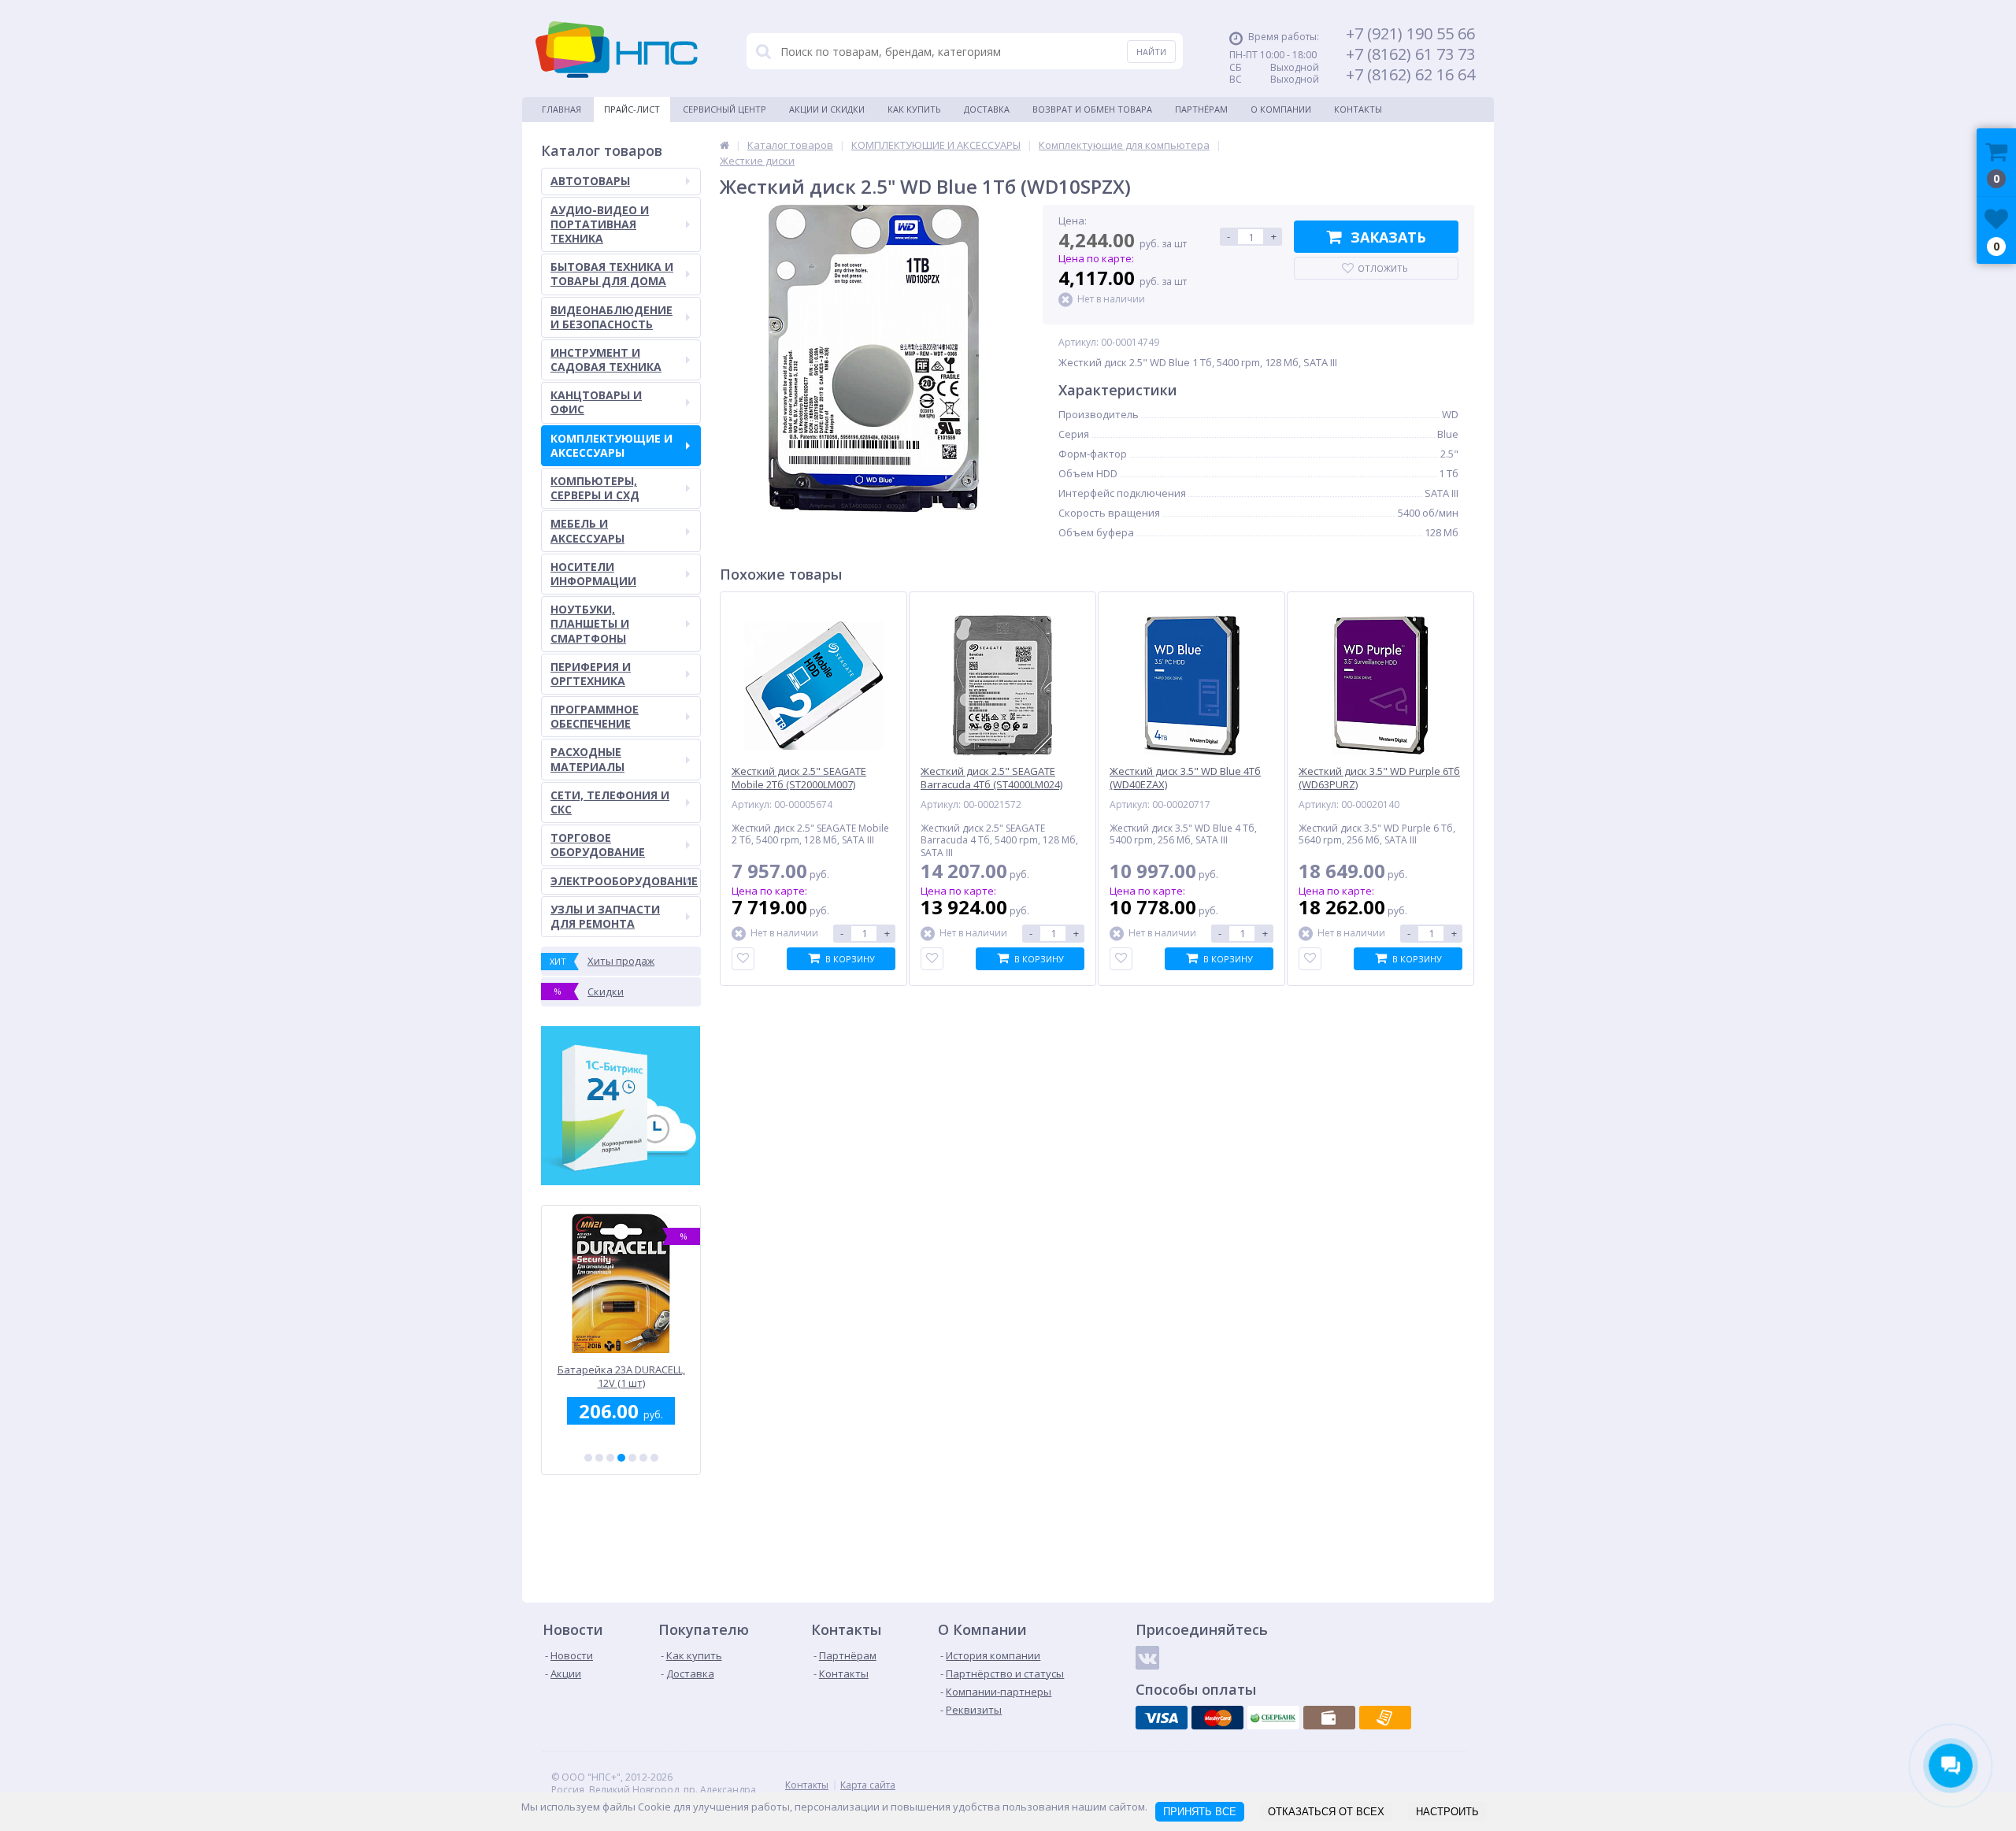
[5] (632, 1458)
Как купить (914, 109)
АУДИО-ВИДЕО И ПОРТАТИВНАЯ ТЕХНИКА (600, 224)
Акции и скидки (827, 109)
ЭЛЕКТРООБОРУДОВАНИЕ (624, 881)
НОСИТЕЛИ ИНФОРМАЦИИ (593, 574)
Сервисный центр (724, 109)
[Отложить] (743, 959)
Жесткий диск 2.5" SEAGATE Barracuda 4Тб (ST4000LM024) (991, 778)
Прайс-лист (632, 109)
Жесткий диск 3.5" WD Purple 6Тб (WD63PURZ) (1379, 778)
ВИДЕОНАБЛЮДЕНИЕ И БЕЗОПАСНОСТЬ (611, 317)
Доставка (987, 109)
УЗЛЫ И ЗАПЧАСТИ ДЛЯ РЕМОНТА (605, 916)
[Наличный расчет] (1329, 1718)
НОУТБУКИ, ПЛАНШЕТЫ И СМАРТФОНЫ (590, 623)
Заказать (1388, 237)
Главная (561, 109)
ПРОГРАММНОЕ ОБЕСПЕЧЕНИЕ (595, 716)
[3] (610, 1458)
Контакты (1358, 109)
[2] (599, 1458)
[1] (588, 1458)
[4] (621, 1458)
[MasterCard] (1217, 1718)
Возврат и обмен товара (1092, 109)
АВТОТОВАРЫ (590, 181)
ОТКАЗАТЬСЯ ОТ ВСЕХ (1326, 1812)
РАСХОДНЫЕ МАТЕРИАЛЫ (587, 759)
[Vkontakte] (1147, 1658)
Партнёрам (1201, 109)
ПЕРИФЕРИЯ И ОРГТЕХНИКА (591, 674)
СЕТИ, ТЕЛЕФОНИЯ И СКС (610, 802)
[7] (654, 1458)
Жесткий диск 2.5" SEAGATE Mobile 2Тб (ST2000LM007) (799, 778)
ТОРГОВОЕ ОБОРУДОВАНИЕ (598, 845)
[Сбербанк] (1273, 1718)
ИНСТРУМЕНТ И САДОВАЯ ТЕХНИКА (606, 360)
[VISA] (1162, 1718)
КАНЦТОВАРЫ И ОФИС (596, 402)
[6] (643, 1458)
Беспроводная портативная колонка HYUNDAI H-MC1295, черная (621, 1376)
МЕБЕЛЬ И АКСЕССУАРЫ (587, 530)
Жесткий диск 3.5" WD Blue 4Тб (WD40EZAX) (1185, 778)
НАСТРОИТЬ (1447, 1812)
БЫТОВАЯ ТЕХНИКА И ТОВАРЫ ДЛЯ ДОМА (612, 274)
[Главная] (724, 145)
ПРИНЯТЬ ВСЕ (1200, 1812)
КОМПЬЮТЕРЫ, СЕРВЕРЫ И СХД (595, 488)
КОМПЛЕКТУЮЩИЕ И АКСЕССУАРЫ (611, 445)
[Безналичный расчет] (1385, 1718)
